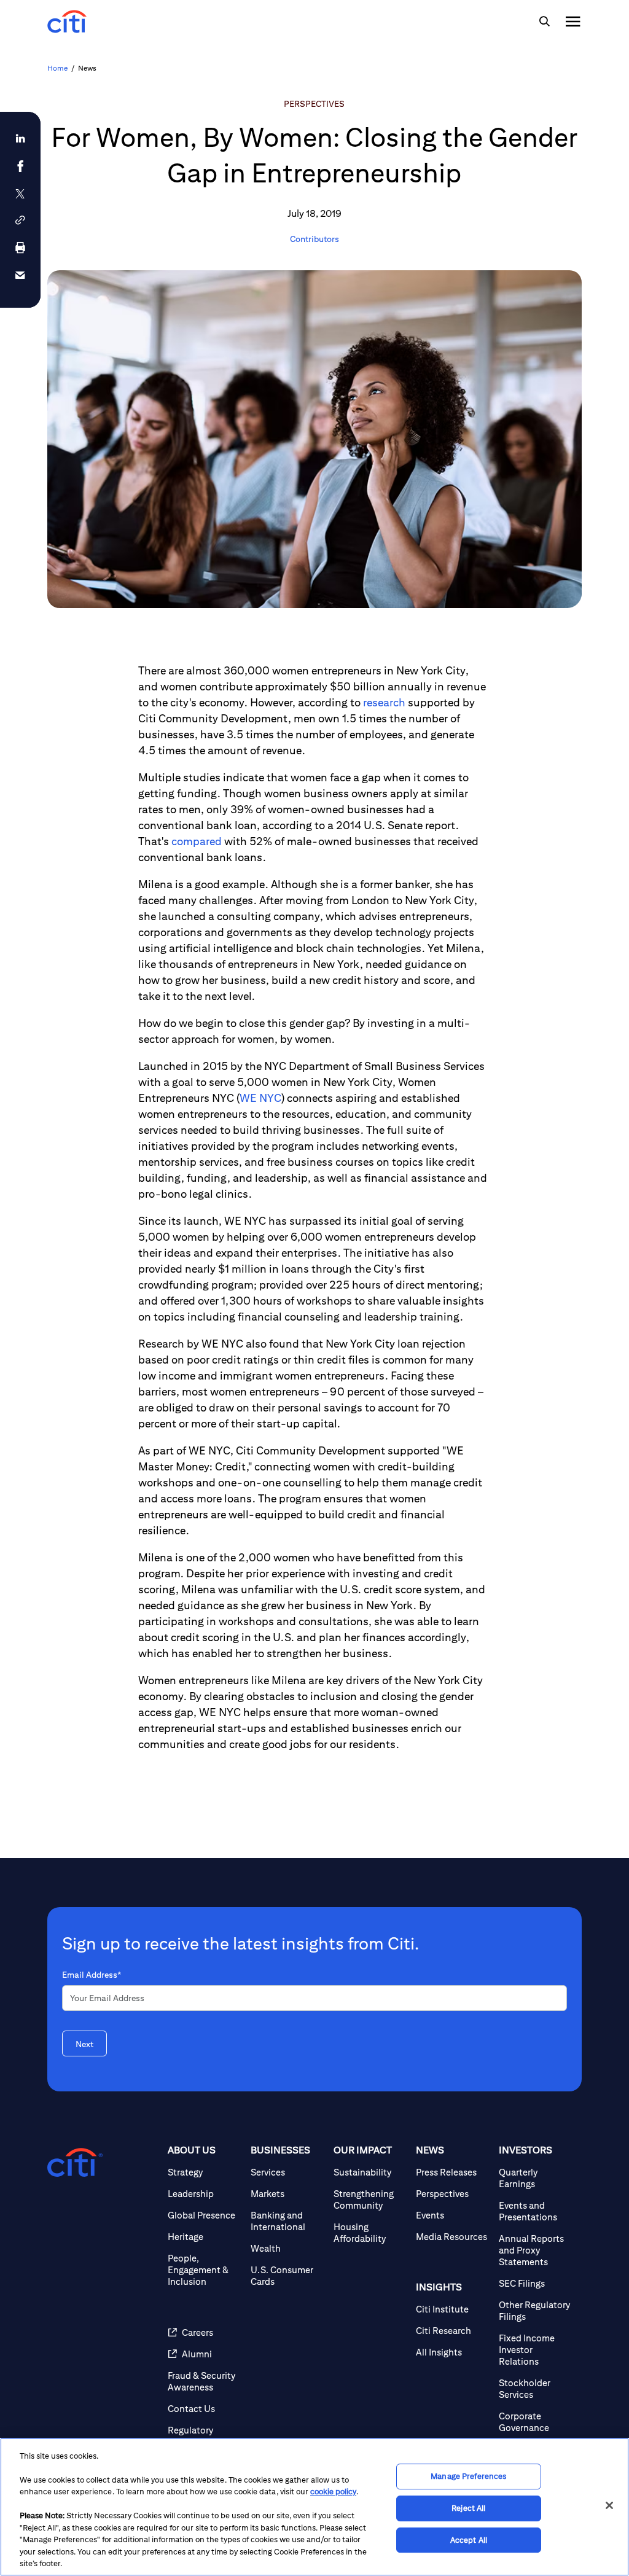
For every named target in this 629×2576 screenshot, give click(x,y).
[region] (314, 2507)
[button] (20, 220)
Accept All (469, 2540)
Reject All (468, 2508)
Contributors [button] (314, 239)
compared (197, 841)
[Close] (609, 2505)
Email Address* (92, 1975)
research (384, 702)
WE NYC (260, 1098)
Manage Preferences (468, 2477)
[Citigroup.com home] (75, 2163)
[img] (544, 21)
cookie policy (333, 2492)
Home (57, 68)
